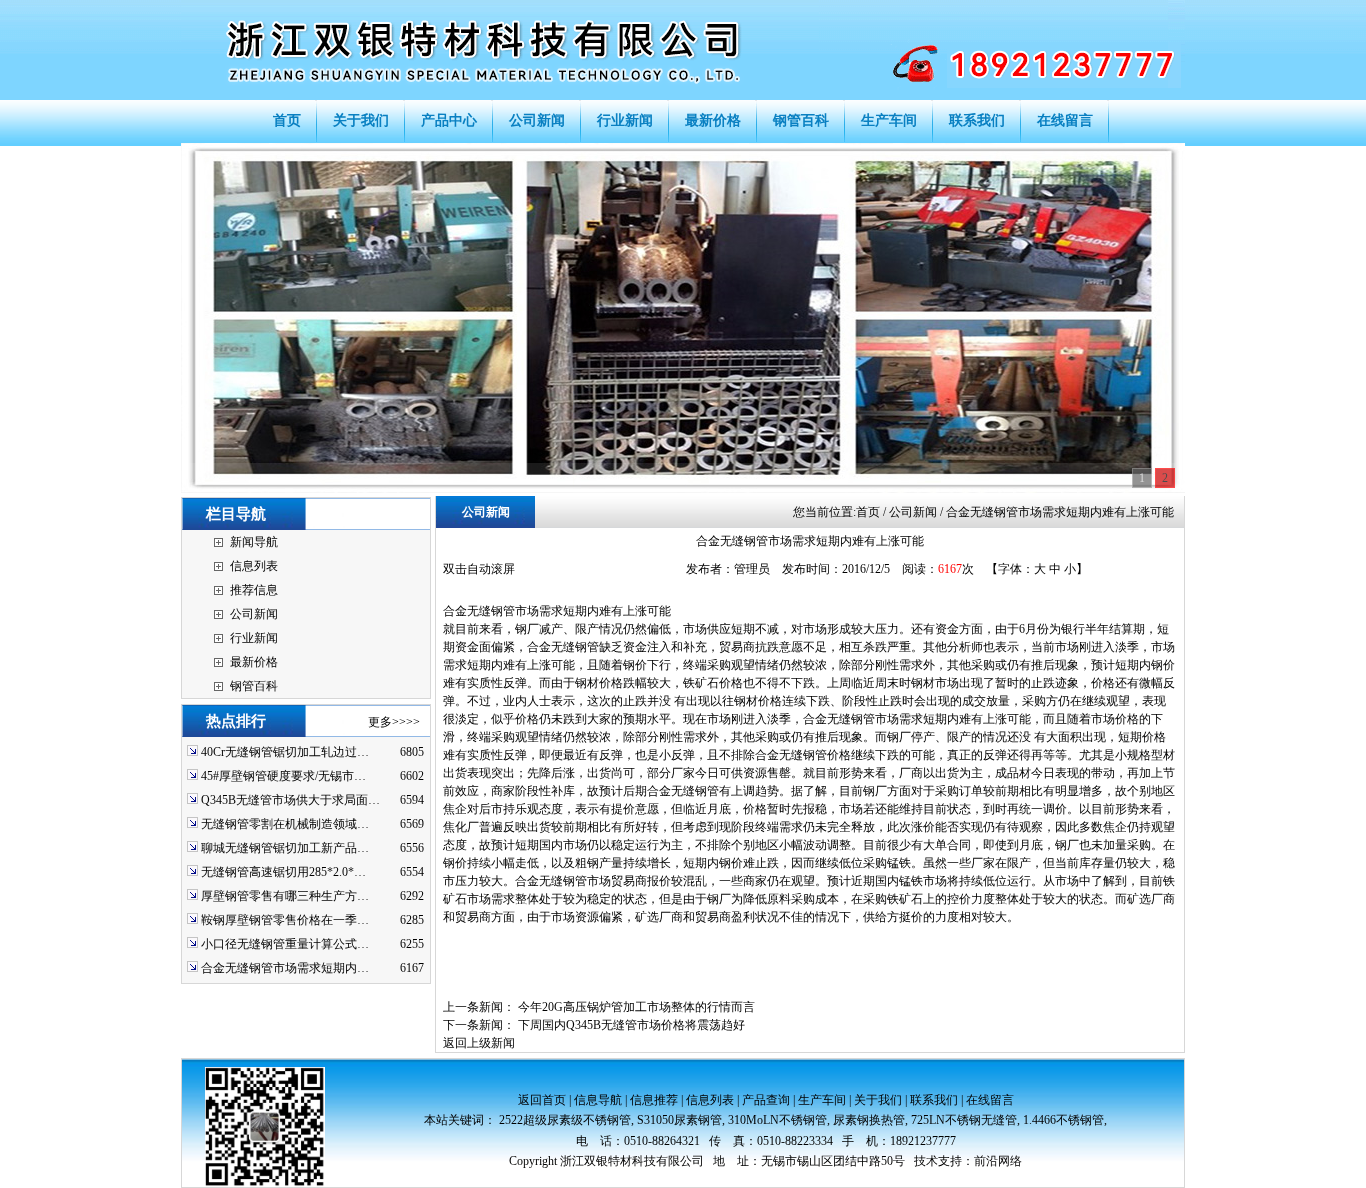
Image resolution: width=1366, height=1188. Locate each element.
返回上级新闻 (479, 1043)
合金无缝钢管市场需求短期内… (285, 968)
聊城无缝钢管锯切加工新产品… (285, 848)
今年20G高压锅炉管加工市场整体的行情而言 (636, 1007)
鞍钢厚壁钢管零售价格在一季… (285, 920)
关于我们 (878, 1100)
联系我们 (934, 1100)
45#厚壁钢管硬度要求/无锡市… (283, 776)
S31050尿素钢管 (679, 1120)
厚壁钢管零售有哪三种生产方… (285, 896)
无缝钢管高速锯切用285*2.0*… (283, 872)
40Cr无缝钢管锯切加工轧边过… (285, 752)
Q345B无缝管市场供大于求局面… (290, 800)
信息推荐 (654, 1100)
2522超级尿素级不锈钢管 (565, 1120)
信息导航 (598, 1100)
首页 (868, 512)
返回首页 (542, 1100)
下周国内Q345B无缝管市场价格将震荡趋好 (631, 1025)
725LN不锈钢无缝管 (964, 1120)
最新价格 (254, 662)
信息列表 (254, 566)
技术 (926, 1161)
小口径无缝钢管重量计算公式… (285, 944)
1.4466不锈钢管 (1063, 1120)
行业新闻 (254, 638)
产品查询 (766, 1100)
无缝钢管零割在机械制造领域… (285, 824)
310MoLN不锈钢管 (777, 1120)
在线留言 (990, 1100)
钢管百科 (254, 686)
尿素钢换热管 (869, 1120)
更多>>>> (394, 722)
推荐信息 (254, 590)
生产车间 (822, 1100)
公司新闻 (254, 614)
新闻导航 (254, 542)
